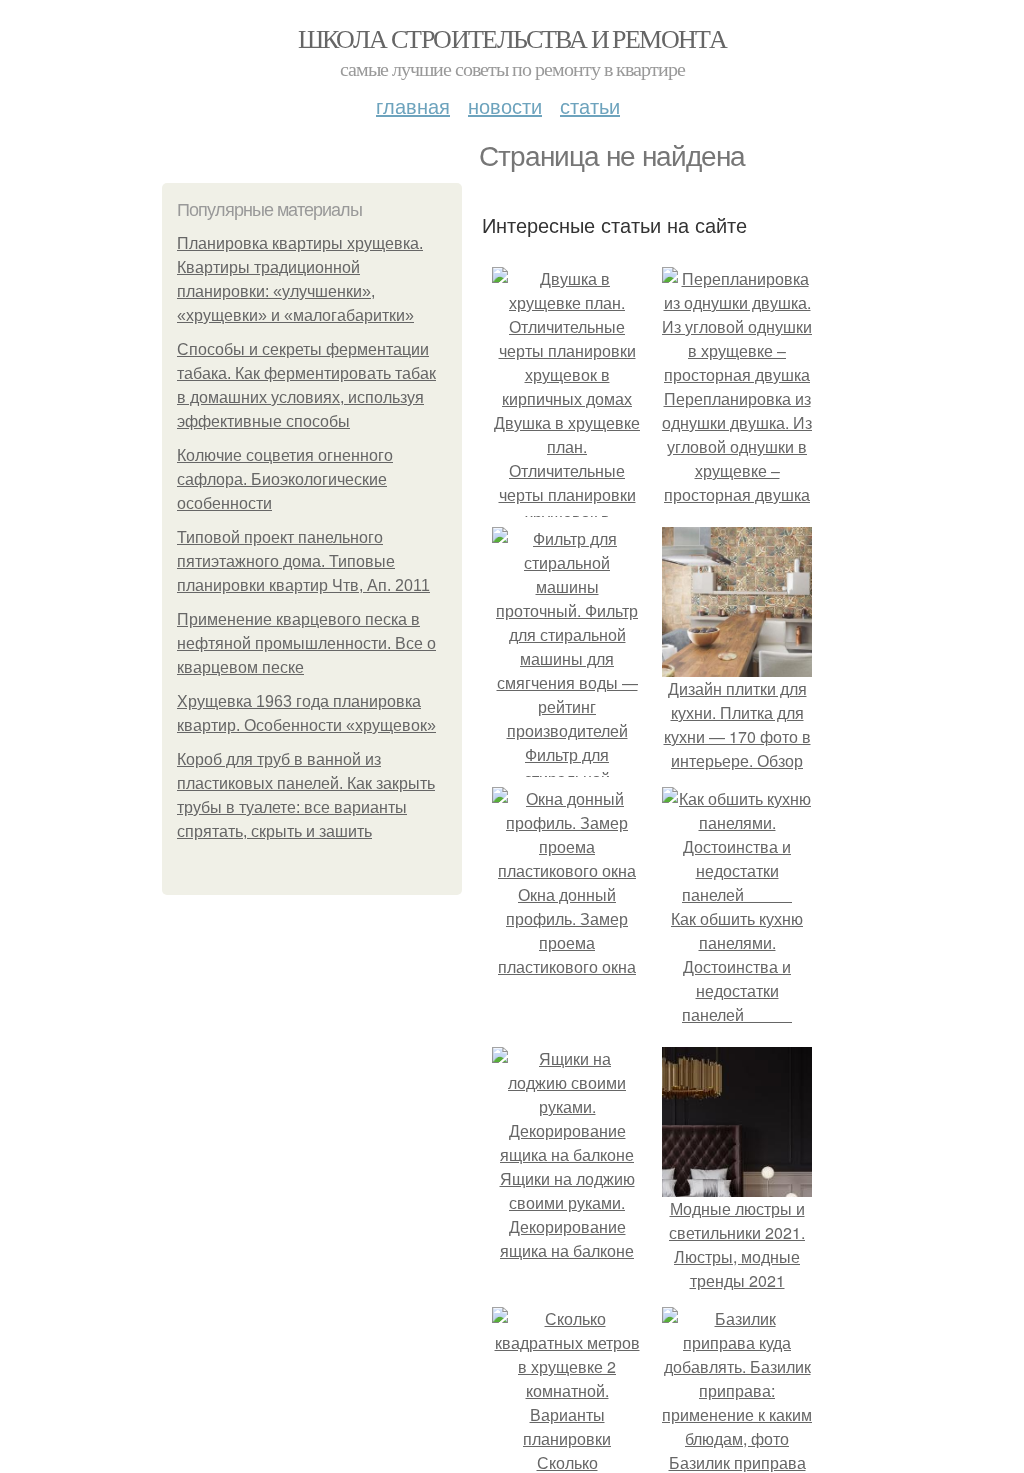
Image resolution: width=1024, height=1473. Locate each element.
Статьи (590, 105)
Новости (505, 105)
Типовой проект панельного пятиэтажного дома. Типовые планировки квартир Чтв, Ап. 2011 (303, 561)
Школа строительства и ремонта (512, 38)
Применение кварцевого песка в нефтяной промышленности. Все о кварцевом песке (306, 643)
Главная (413, 105)
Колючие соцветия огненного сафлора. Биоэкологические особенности (285, 479)
